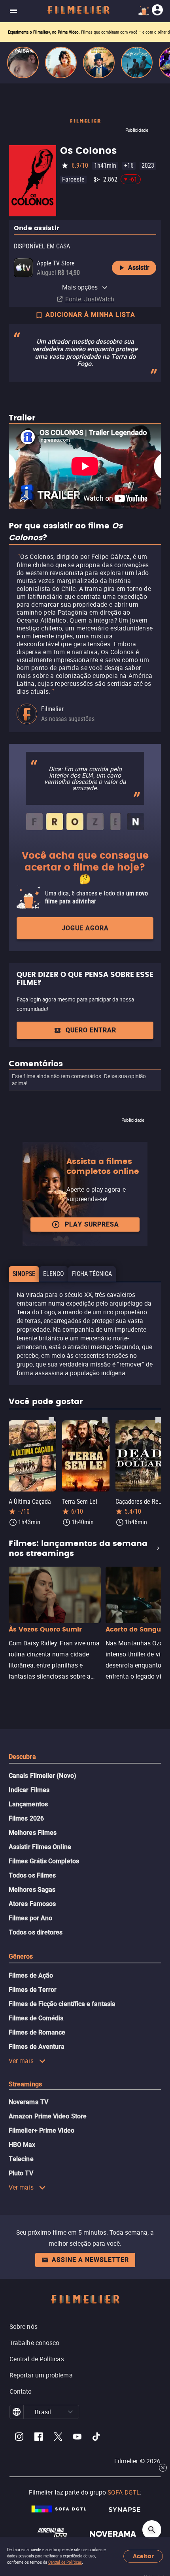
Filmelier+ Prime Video (42, 2130)
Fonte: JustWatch (90, 299)
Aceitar (143, 2556)
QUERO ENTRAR (91, 1030)
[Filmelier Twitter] (58, 2438)
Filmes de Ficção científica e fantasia (62, 2004)
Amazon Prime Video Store (48, 2116)
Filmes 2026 (26, 1818)
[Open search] (152, 2530)
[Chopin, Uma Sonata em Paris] (99, 62)
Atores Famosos (32, 1904)
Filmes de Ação (31, 1975)
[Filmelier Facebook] (39, 2438)
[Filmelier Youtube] (77, 2438)
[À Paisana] (23, 62)
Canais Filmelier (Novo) (42, 1776)
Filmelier (52, 709)
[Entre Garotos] (137, 62)
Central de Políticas (65, 2562)
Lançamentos (28, 1804)
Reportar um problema (41, 2375)
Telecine (21, 2159)
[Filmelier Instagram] (19, 2438)
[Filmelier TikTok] (97, 2438)
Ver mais (21, 2061)
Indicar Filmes (29, 1790)
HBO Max (22, 2145)
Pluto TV (21, 2173)
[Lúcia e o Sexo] (61, 62)
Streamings (25, 2084)
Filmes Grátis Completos (44, 1861)
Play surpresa (92, 1224)
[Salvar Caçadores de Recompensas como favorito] (158, 1420)
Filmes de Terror (33, 1990)
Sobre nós (24, 2326)
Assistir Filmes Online (40, 1847)
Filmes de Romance (37, 2032)
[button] (70, 2412)
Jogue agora (85, 928)
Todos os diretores (36, 1932)
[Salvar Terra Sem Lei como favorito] (105, 1420)
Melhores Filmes (33, 1833)
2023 (148, 166)
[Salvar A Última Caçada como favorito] (51, 1420)
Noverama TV (28, 2102)
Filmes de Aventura (37, 2047)
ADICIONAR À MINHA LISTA (90, 315)
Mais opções (80, 287)
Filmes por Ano (30, 1918)
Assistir (139, 268)
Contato (21, 2391)
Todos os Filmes (32, 1875)
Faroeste (73, 179)
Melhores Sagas (32, 1890)
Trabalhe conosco (34, 2343)
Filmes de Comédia (36, 2018)
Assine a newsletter (90, 2260)
